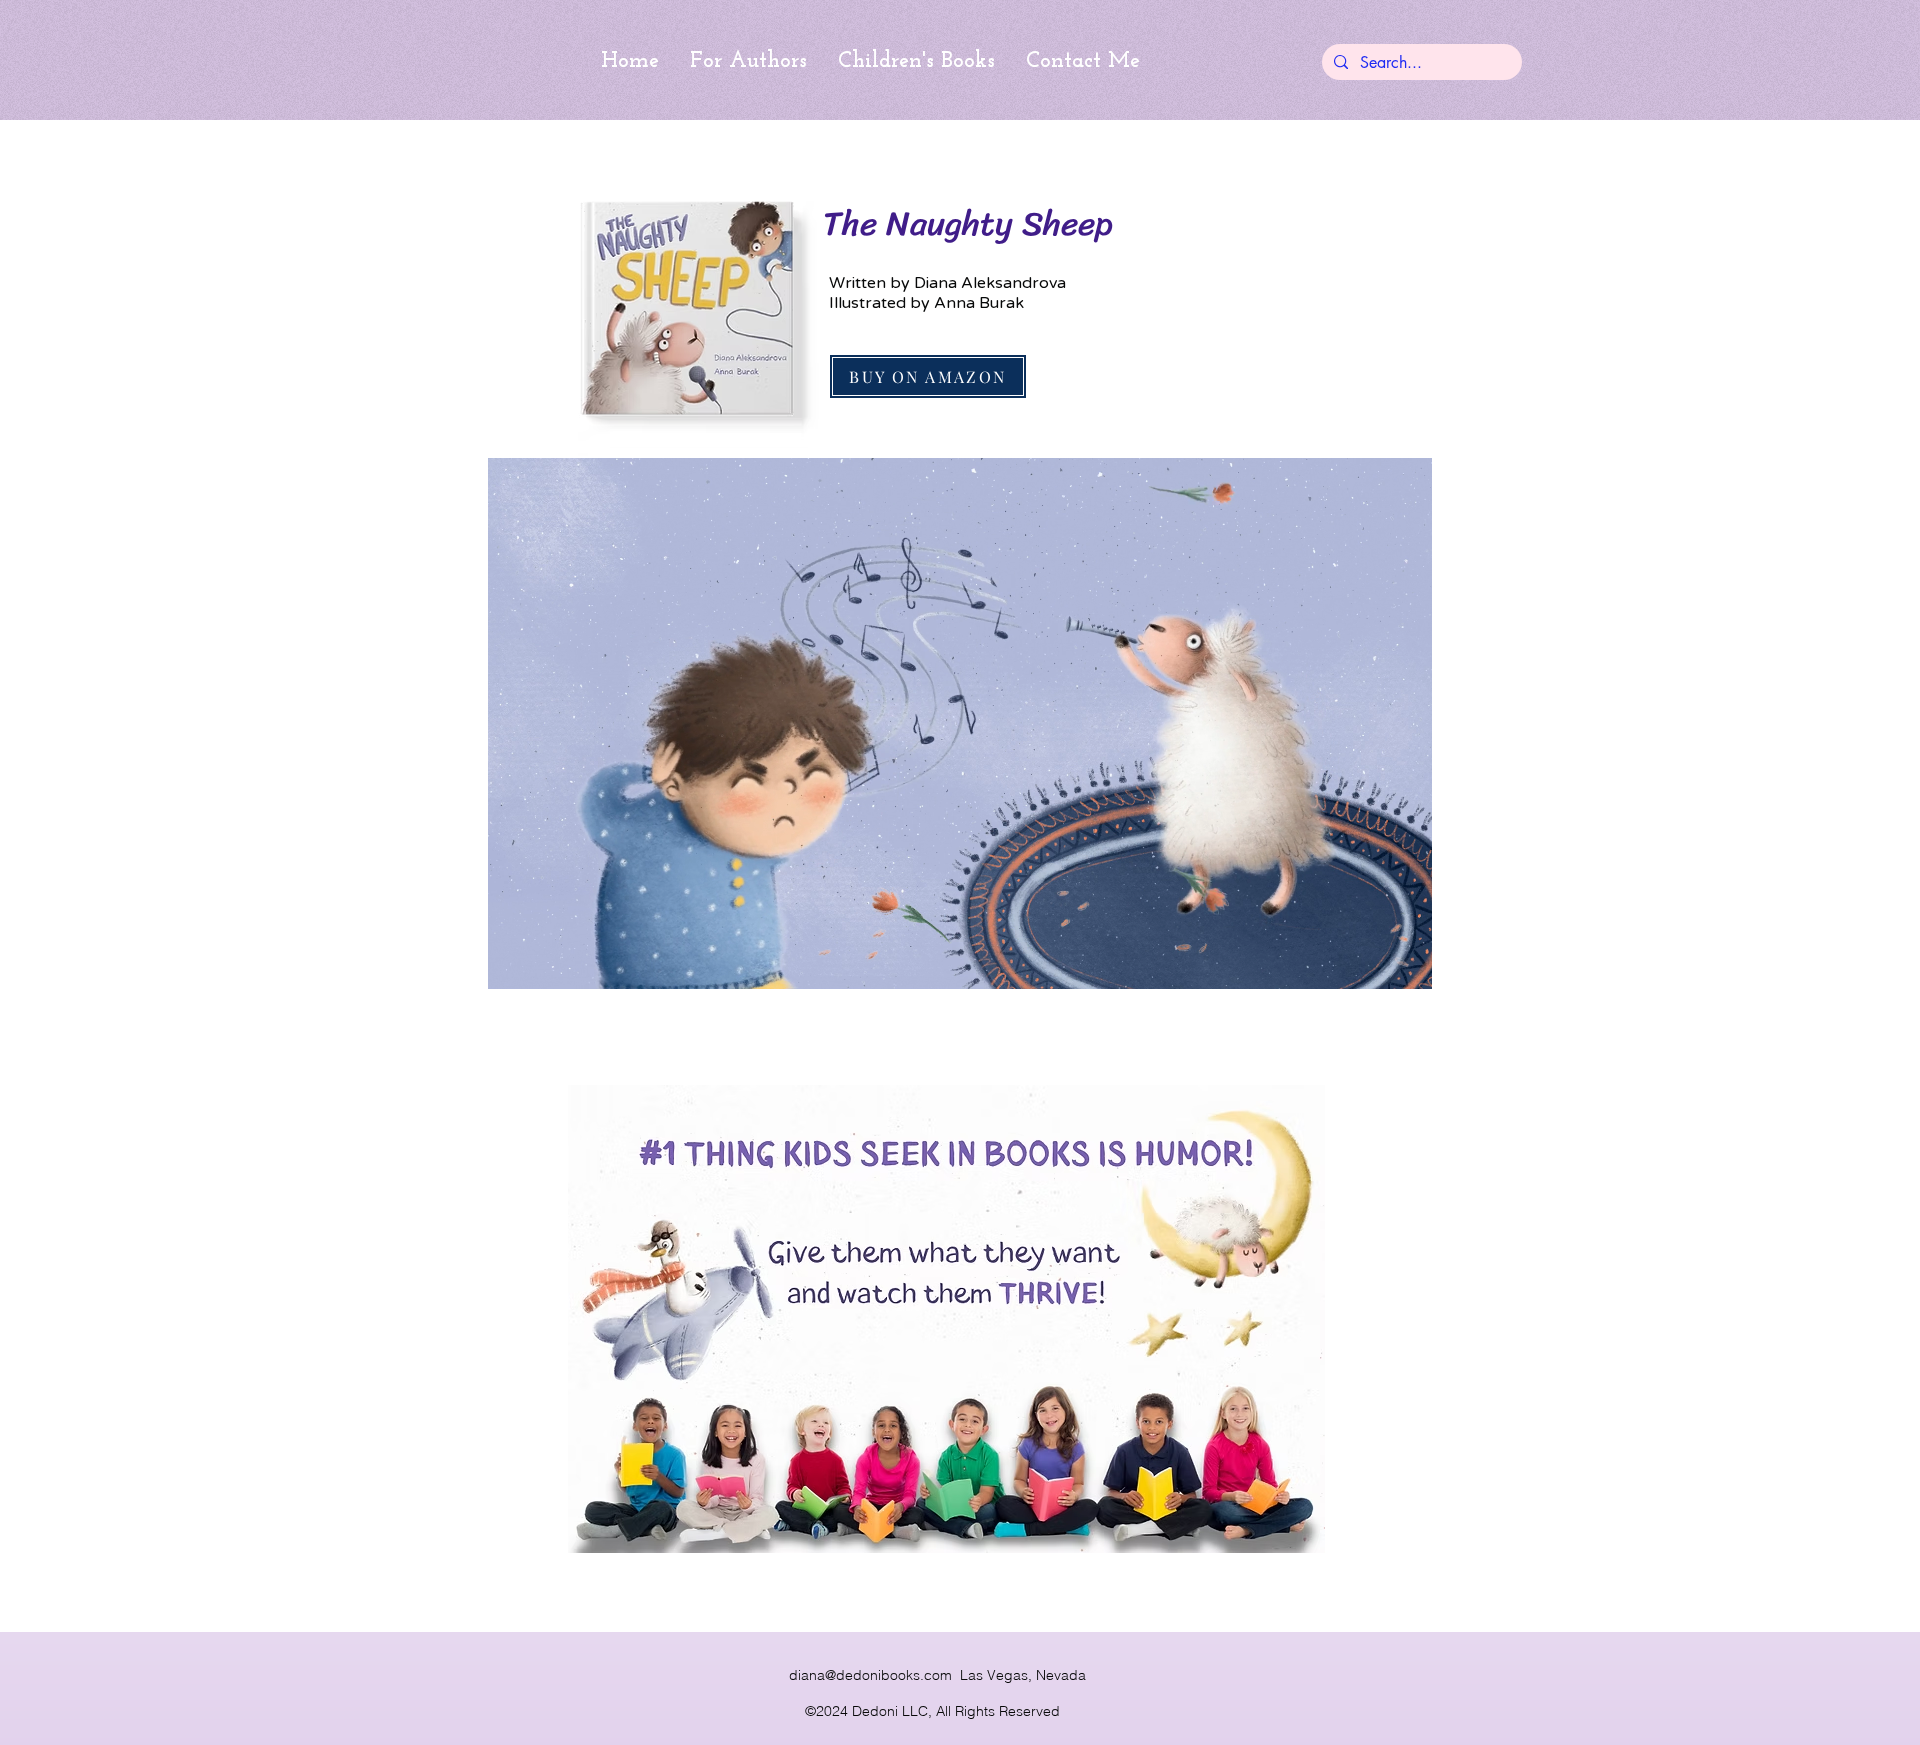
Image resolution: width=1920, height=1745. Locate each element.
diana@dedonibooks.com (870, 1675)
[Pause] (514, 962)
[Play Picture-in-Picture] (1371, 962)
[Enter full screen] (1405, 962)
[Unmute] (548, 962)
